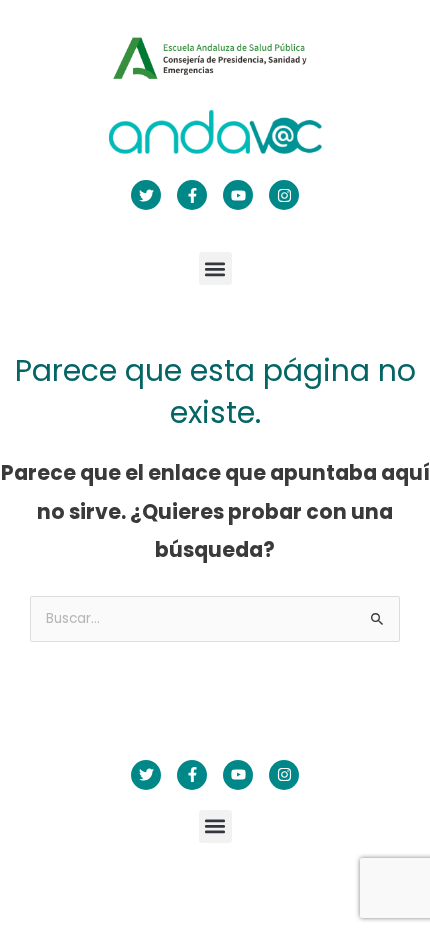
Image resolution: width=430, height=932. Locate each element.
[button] (215, 268)
